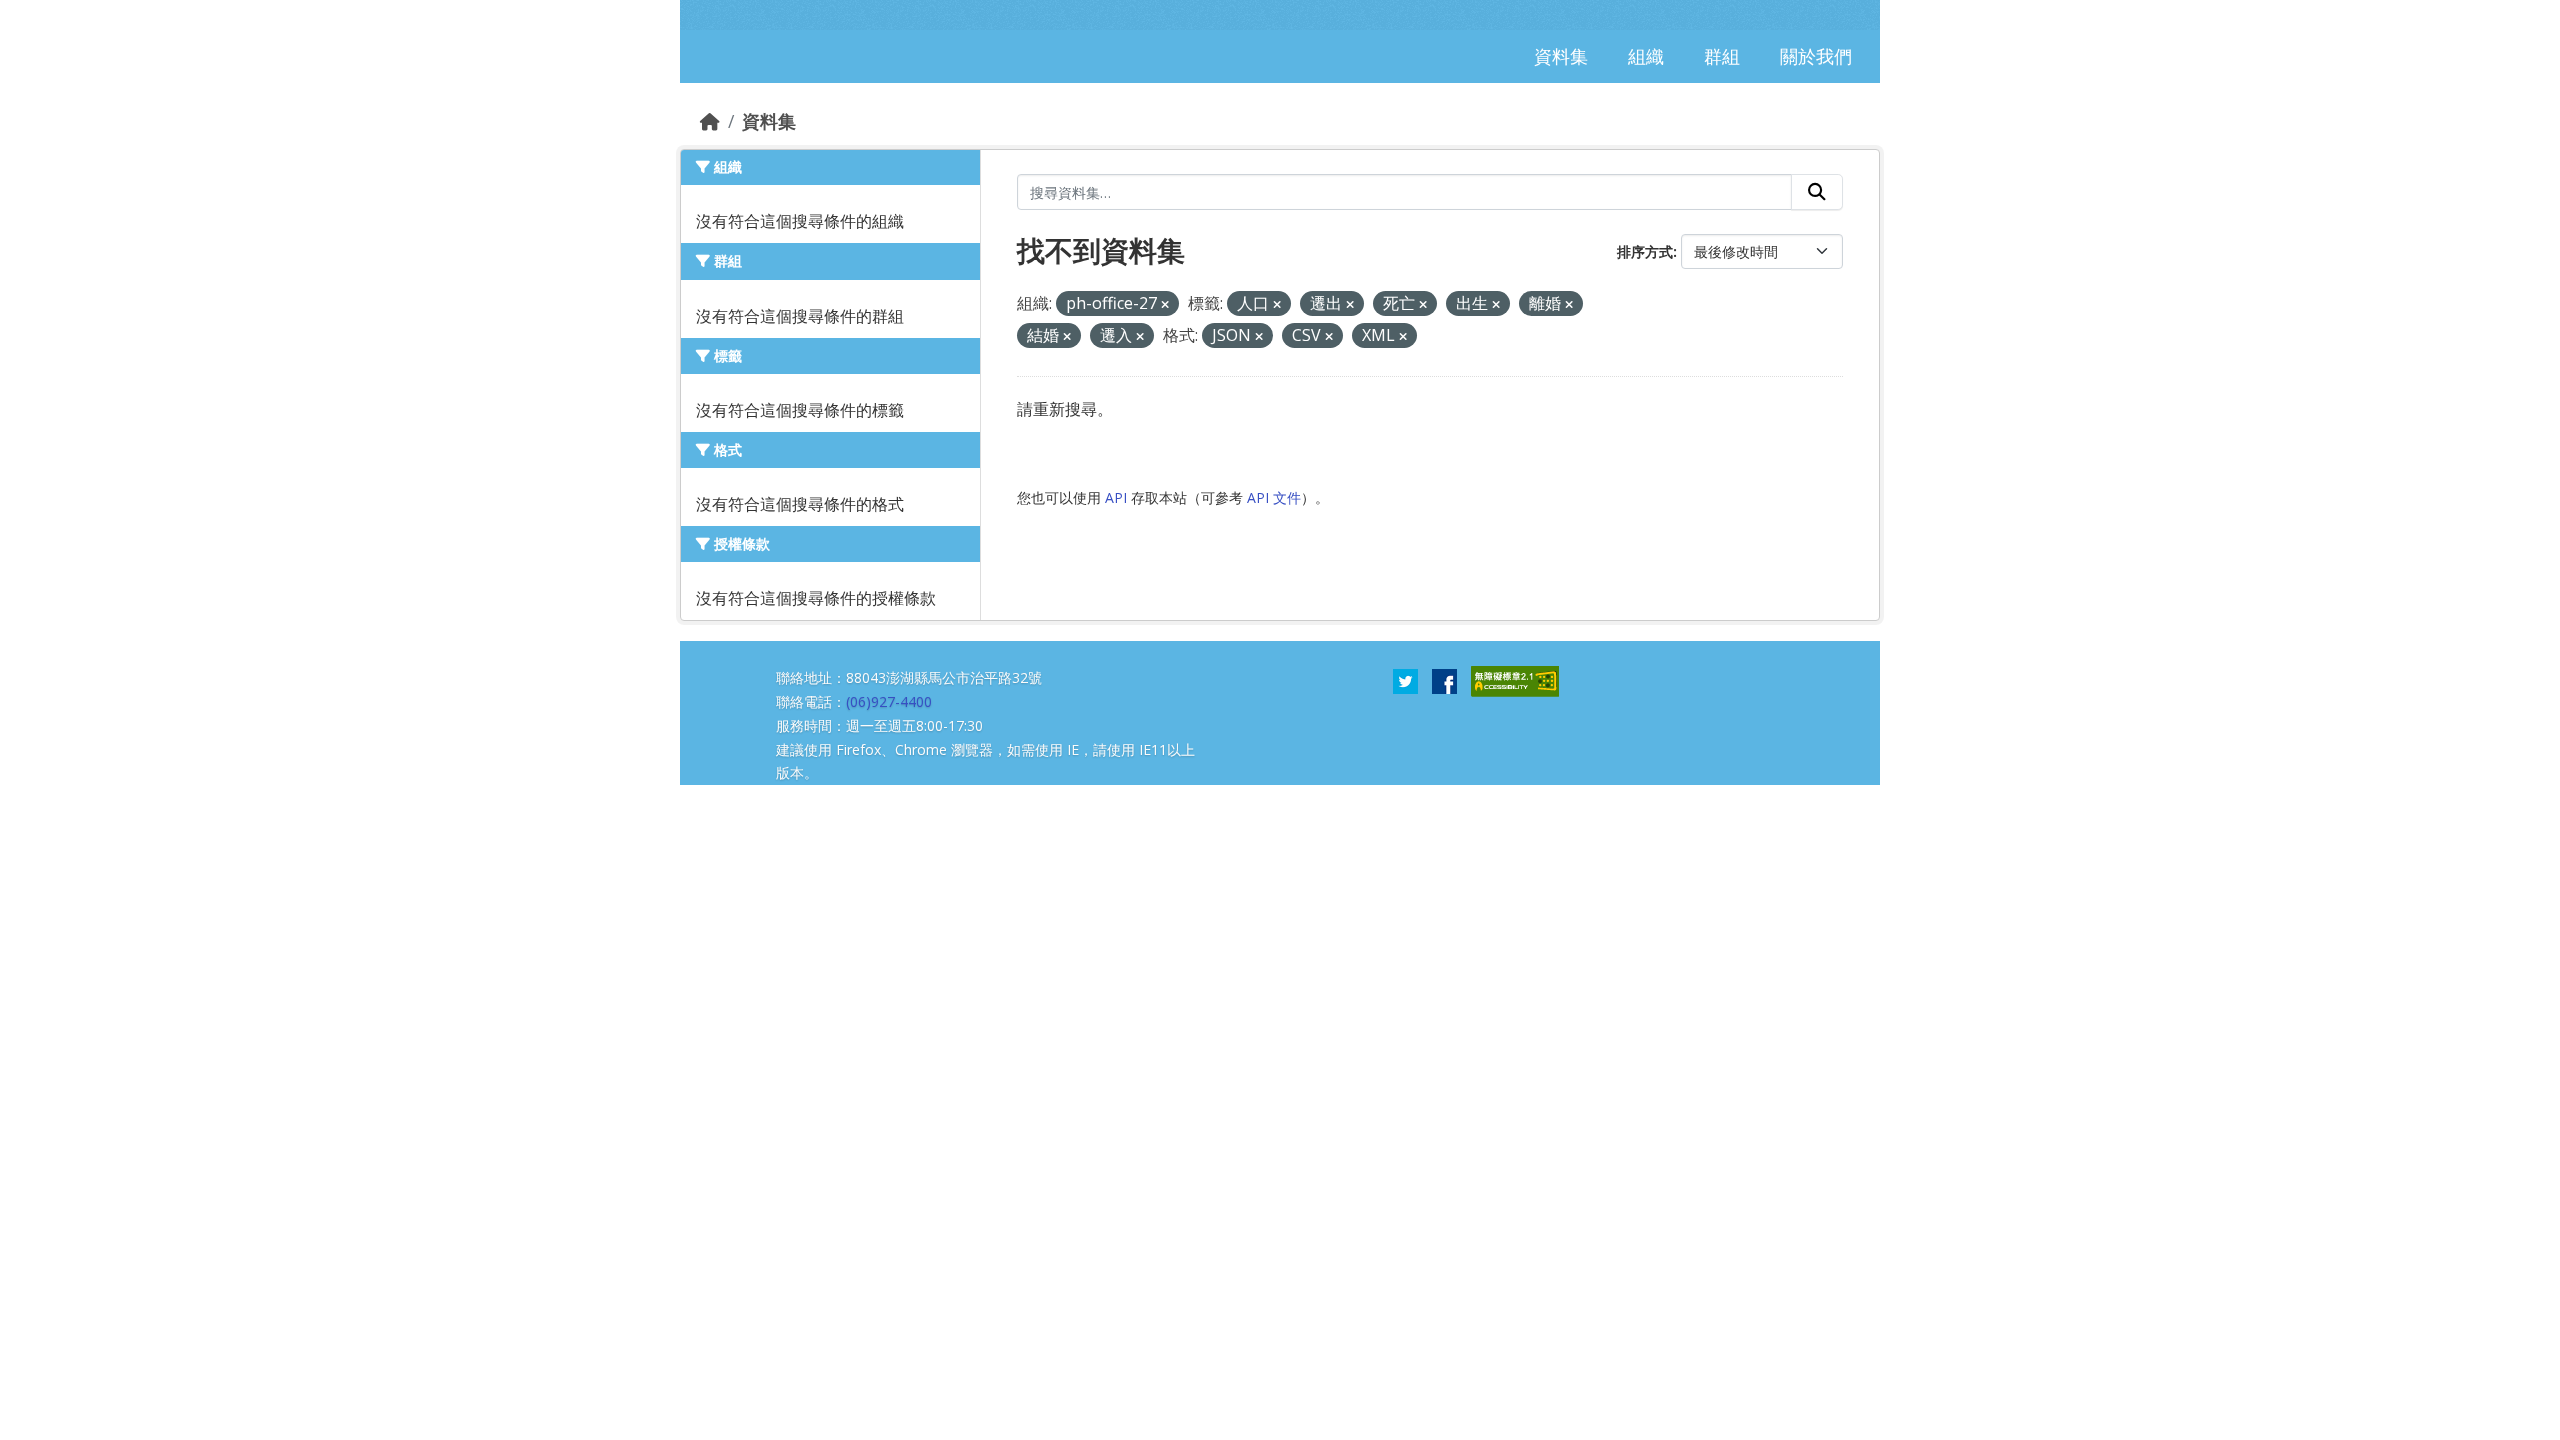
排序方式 (1645, 251)
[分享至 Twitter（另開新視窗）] (1405, 680)
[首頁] (710, 121)
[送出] (1817, 192)
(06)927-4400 (889, 701)
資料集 (769, 121)
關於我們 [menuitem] (1816, 56)
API (1116, 497)
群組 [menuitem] (1722, 56)
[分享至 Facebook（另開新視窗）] (1444, 680)
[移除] (1165, 304)
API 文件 (1274, 497)
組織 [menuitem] (1646, 56)
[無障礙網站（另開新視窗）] (1515, 680)
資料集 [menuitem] (1561, 56)
